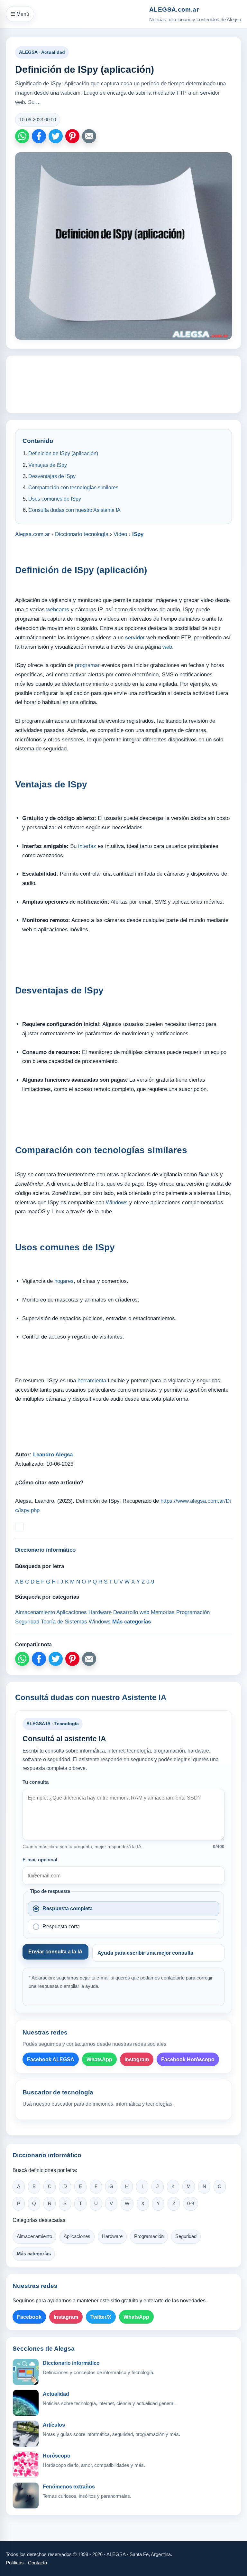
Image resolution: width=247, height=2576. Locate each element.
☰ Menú (20, 14)
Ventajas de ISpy (48, 465)
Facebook (29, 2317)
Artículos (54, 2425)
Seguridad (186, 2236)
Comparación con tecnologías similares (73, 488)
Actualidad (56, 2394)
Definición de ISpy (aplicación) (63, 453)
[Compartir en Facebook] (39, 136)
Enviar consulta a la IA (55, 1952)
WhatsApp (99, 2059)
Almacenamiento (34, 2236)
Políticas (15, 2563)
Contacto (37, 2563)
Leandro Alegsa (53, 1455)
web (167, 647)
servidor (135, 638)
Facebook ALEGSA (51, 2059)
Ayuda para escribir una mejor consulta (145, 1953)
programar (87, 665)
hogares (64, 1281)
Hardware (112, 2236)
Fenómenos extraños (69, 2487)
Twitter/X (101, 2317)
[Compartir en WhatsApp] (22, 136)
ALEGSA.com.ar (174, 9)
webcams (58, 610)
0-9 (191, 2204)
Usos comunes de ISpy (55, 499)
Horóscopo (57, 2456)
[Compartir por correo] (89, 136)
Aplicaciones (77, 2236)
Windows (117, 1203)
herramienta (92, 1381)
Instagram (137, 2059)
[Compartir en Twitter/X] (56, 136)
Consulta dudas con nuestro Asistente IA (74, 510)
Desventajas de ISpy (52, 476)
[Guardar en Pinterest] (72, 136)
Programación (149, 2236)
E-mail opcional (40, 1860)
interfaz (87, 846)
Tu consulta (36, 1782)
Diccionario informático (71, 2363)
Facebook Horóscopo (188, 2059)
